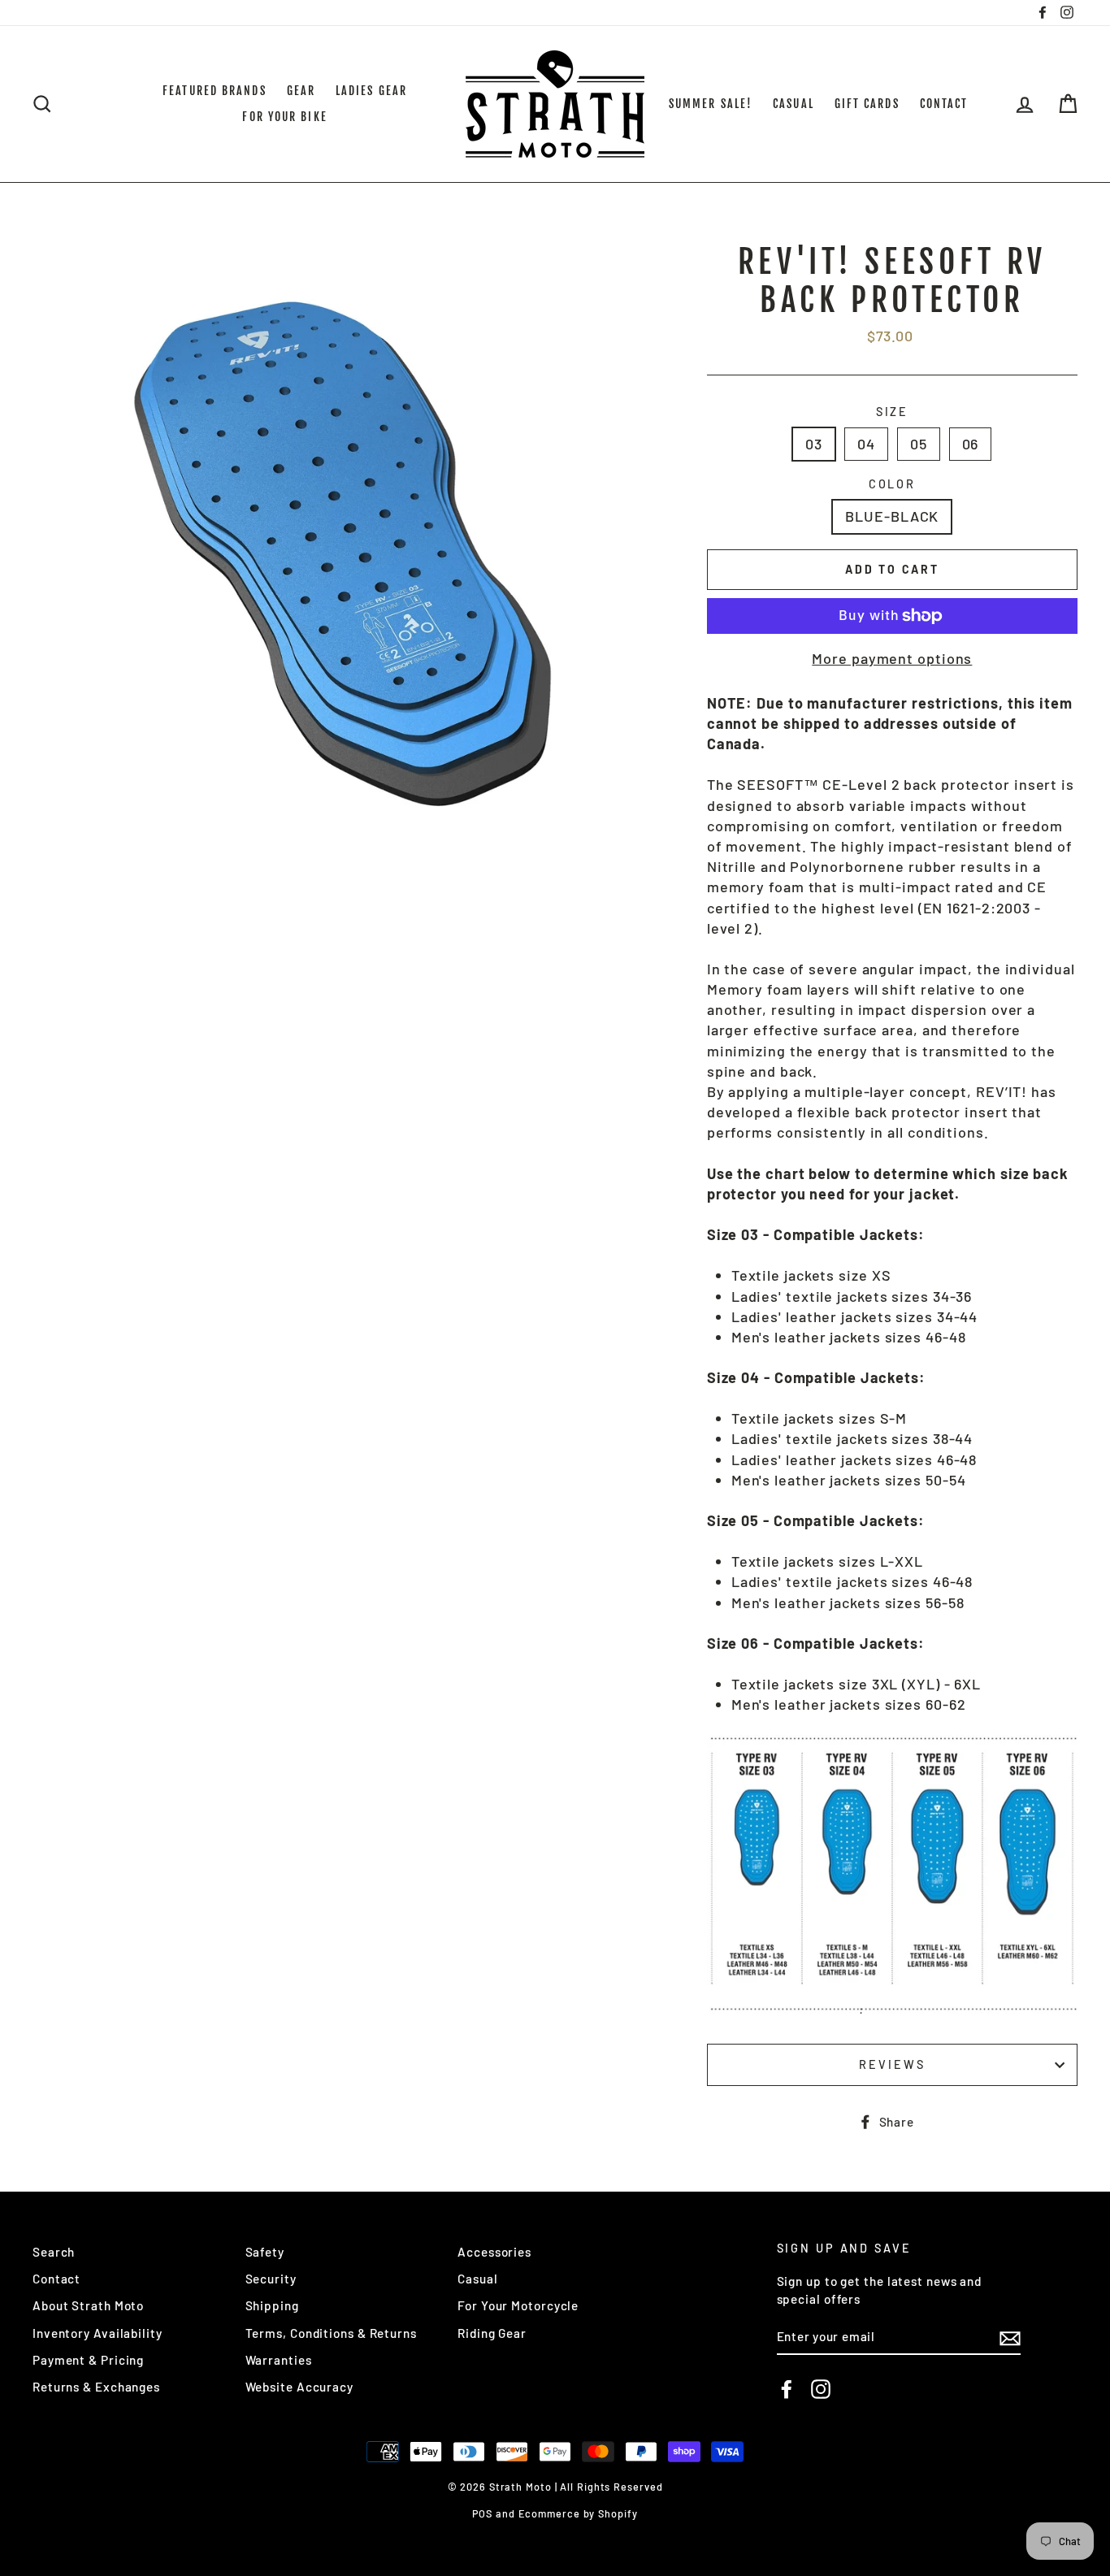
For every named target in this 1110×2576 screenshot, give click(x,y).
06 (971, 444)
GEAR (301, 91)
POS (482, 2513)
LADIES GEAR (371, 91)
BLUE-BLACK (892, 516)
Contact (56, 2279)
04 (866, 444)
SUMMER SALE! (711, 104)
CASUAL (793, 104)
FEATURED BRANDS (215, 91)
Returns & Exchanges (96, 2387)
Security (271, 2279)
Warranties (279, 2360)
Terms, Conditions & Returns (331, 2333)
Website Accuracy (299, 2387)
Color (892, 484)
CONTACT (944, 104)
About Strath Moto (88, 2305)
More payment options (892, 658)
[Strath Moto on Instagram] (821, 2389)
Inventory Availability (98, 2333)
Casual (477, 2279)
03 (814, 444)
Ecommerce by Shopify (578, 2513)
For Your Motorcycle (518, 2305)
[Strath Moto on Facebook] (787, 2389)
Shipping (272, 2305)
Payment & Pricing (88, 2360)
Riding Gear (492, 2333)
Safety (265, 2252)
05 (919, 444)
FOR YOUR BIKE (284, 117)
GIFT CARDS (867, 104)
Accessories (494, 2252)
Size (893, 412)
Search (54, 2252)
